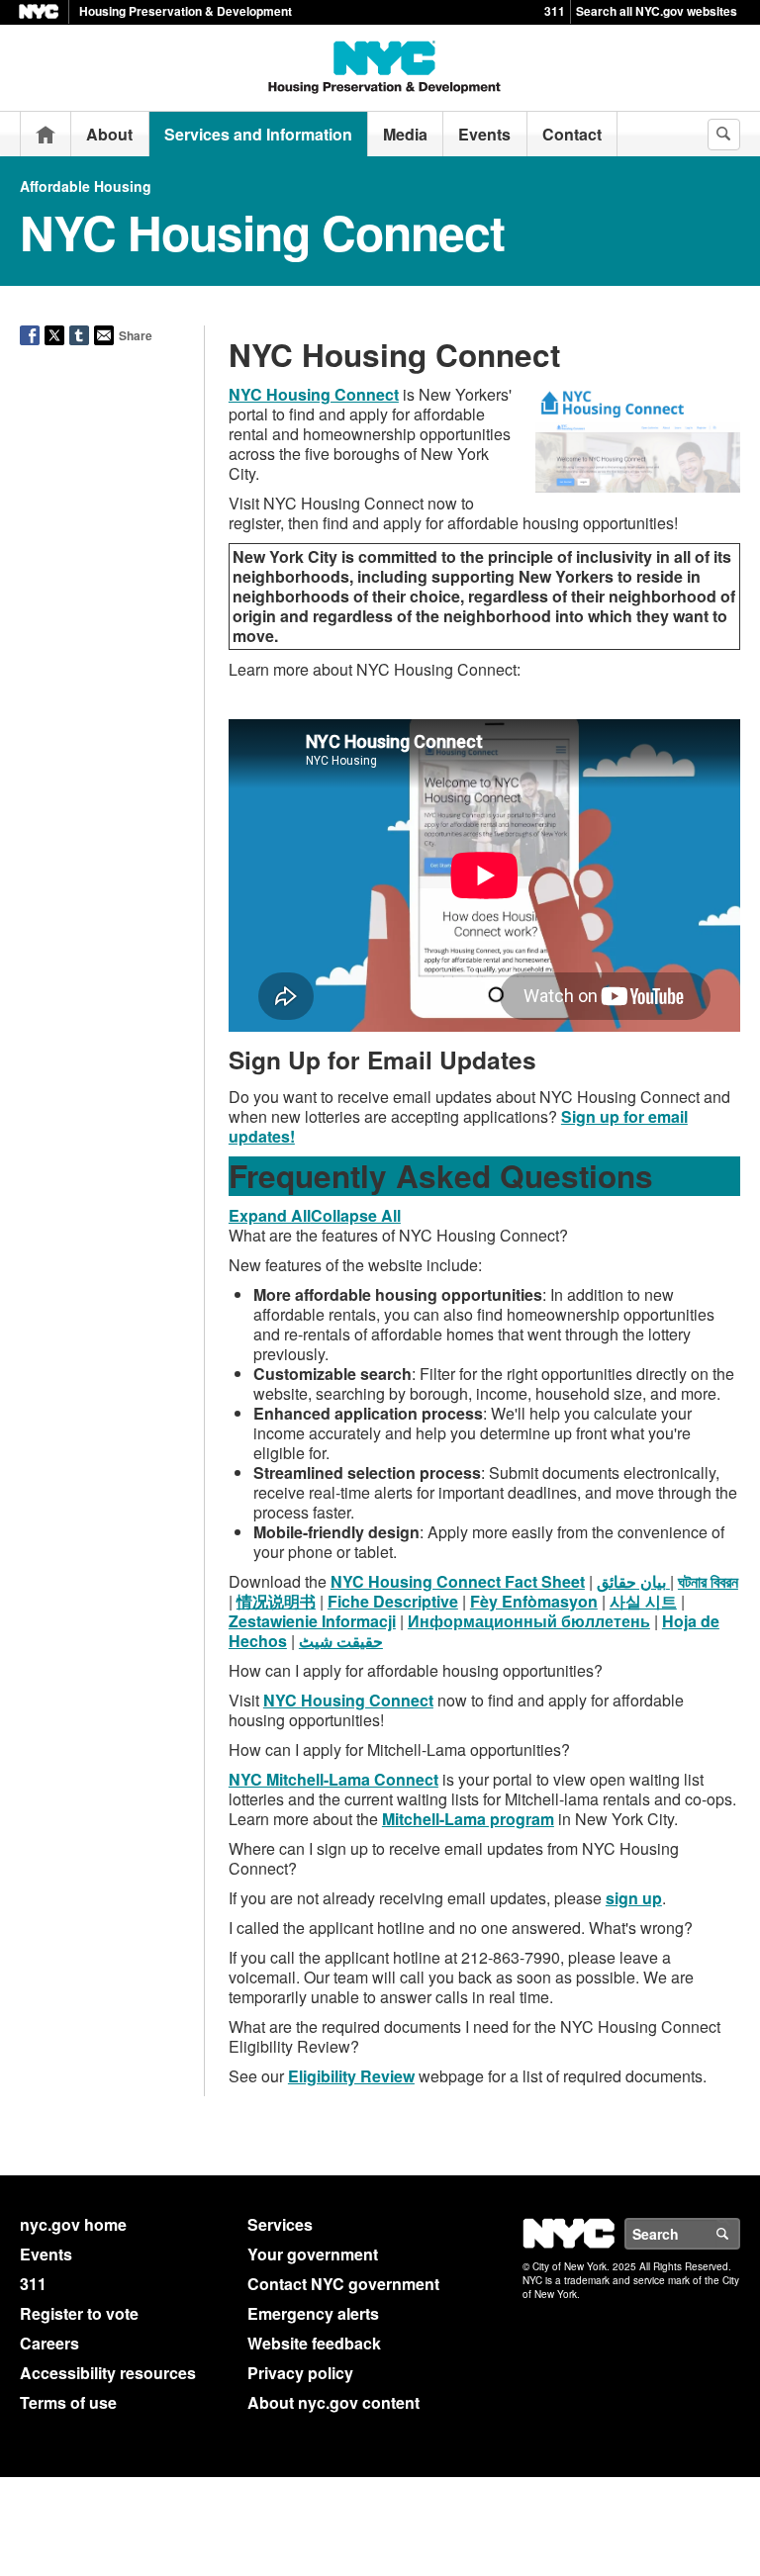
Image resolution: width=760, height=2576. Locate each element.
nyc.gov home (73, 1910)
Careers (49, 2028)
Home (46, 134)
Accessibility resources (108, 2058)
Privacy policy (300, 2058)
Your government (313, 1939)
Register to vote (79, 1999)
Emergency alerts (313, 1999)
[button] (484, 1334)
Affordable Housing (86, 186)
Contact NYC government (343, 1969)
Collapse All (685, 1217)
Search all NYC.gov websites (657, 11)
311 (555, 11)
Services (280, 1910)
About (109, 134)
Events (484, 134)
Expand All (563, 1217)
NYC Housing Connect (314, 394)
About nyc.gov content (333, 2088)
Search (739, 1919)
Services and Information (258, 134)
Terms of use (68, 2088)
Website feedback (314, 2028)
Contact (572, 134)
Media (405, 134)
